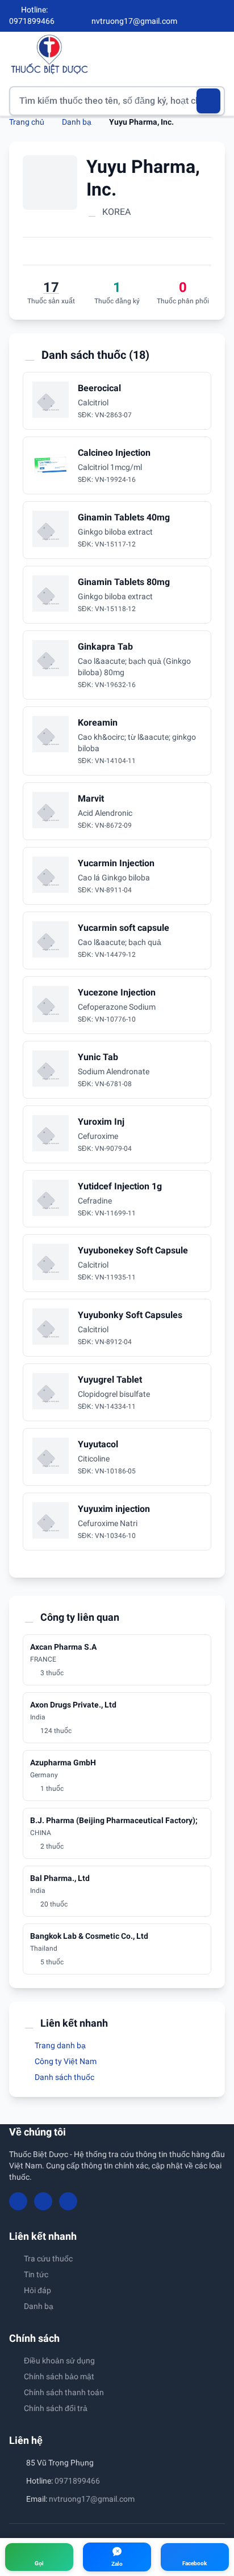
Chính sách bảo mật (59, 2376)
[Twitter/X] (220, 16)
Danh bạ (77, 122)
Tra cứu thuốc (48, 2259)
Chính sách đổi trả (56, 2408)
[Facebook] (182, 16)
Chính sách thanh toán (64, 2392)
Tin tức (36, 2274)
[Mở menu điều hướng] (216, 54)
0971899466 (77, 2481)
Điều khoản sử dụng (59, 2361)
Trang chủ (27, 122)
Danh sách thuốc (64, 2077)
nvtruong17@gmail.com (92, 2499)
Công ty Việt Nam (65, 2061)
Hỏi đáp (37, 2290)
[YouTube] (201, 16)
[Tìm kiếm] (209, 101)
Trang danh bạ (59, 2045)
